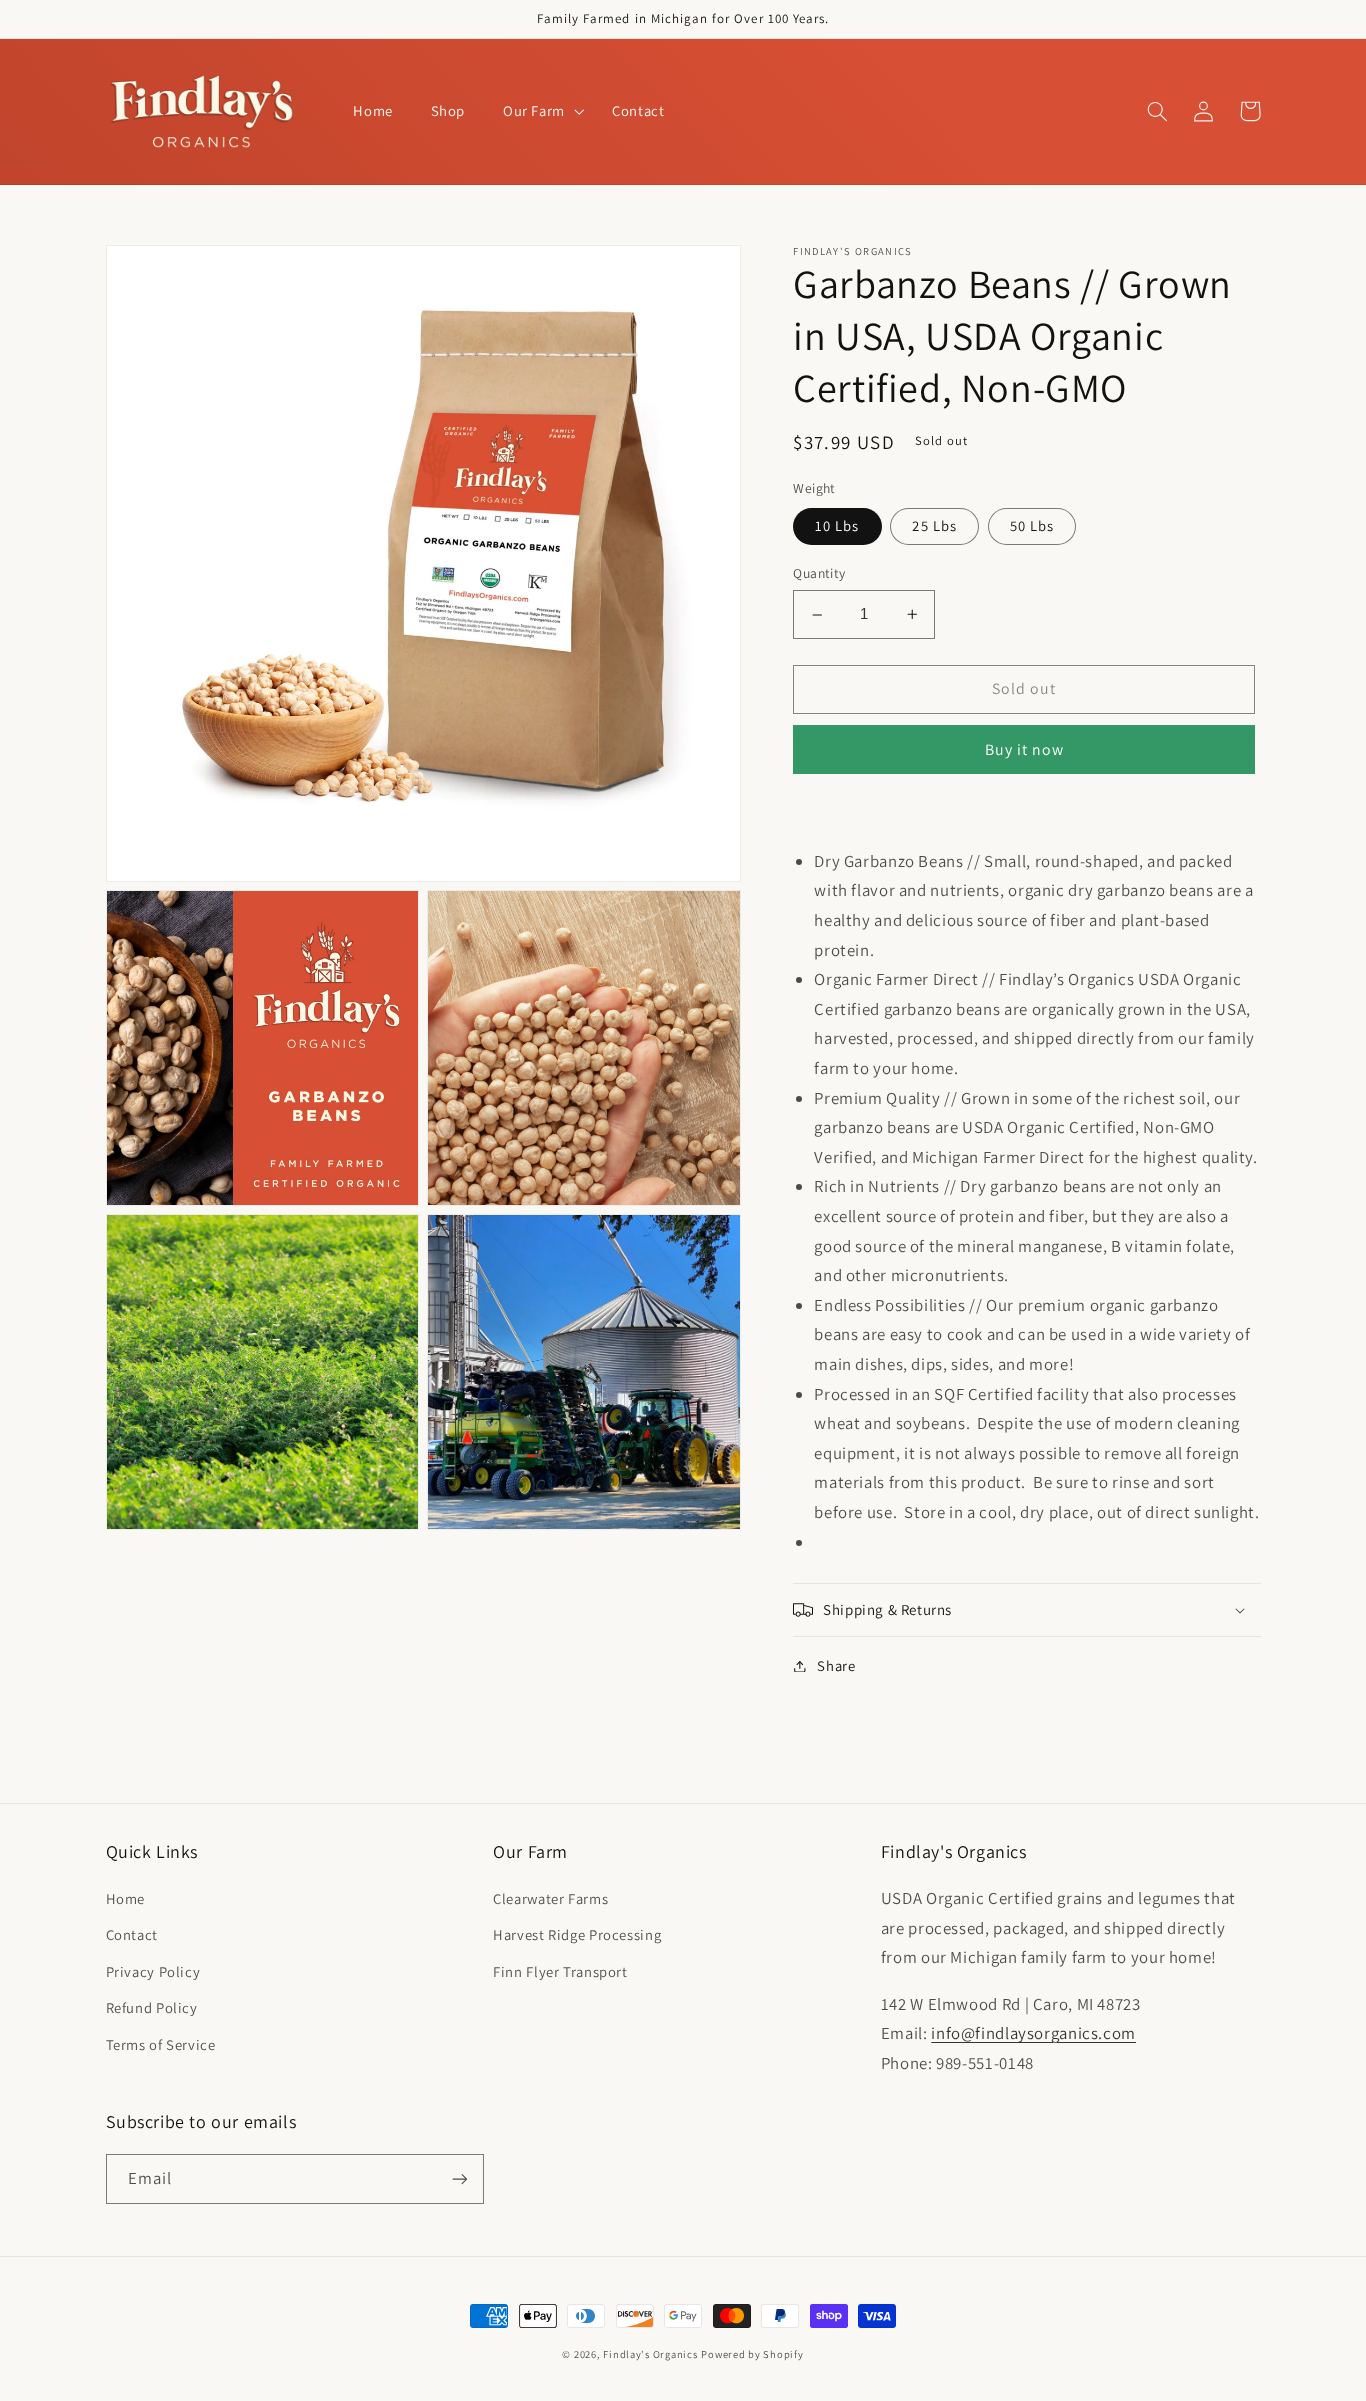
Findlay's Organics (650, 2354)
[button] (538, 111)
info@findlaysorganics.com (1033, 2033)
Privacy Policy (153, 1971)
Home (126, 1898)
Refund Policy (152, 2007)
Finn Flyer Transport (560, 1971)
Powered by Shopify (752, 2354)
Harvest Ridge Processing (577, 1934)
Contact (132, 1934)
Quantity (819, 574)
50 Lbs (1032, 525)
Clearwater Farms (550, 1898)
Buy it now (1025, 749)
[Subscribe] (459, 2178)
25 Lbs (934, 525)
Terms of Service (161, 2044)
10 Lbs (837, 525)
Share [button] (836, 1665)
